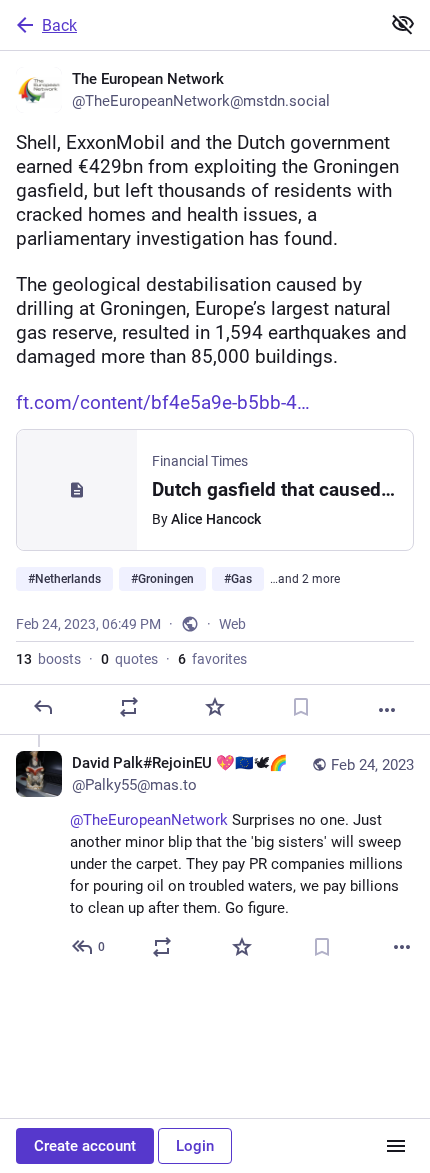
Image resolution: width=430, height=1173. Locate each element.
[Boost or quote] (129, 707)
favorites (212, 659)
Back (59, 25)
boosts (48, 659)
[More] (387, 710)
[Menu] (396, 1146)
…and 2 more (305, 579)
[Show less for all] (403, 24)
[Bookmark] (301, 707)
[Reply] (43, 707)
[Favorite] (215, 707)
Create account (85, 1146)
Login (195, 1146)
